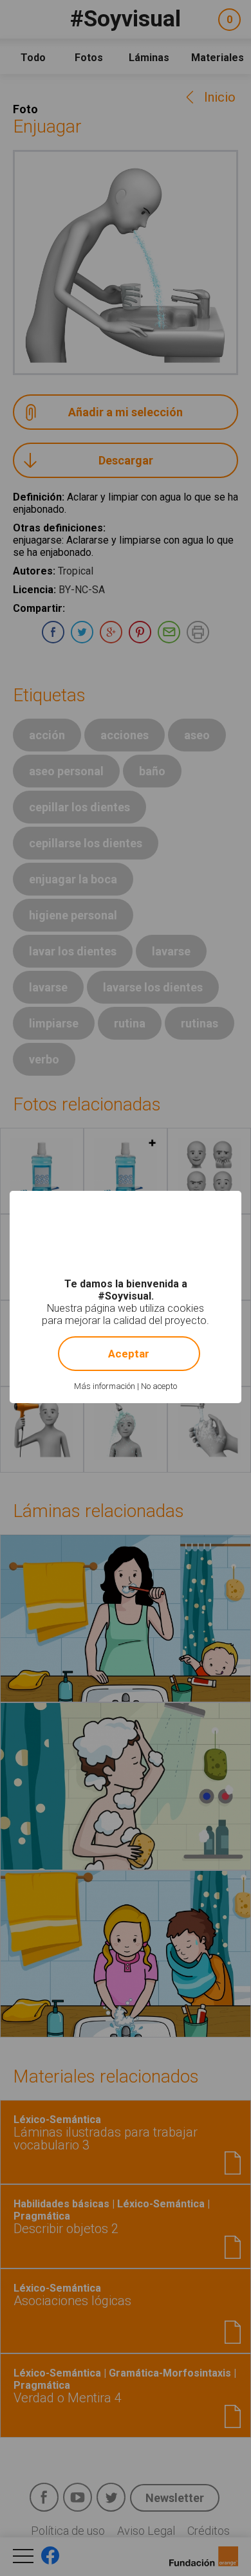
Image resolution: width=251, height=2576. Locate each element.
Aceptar (129, 1354)
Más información (105, 1386)
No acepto (159, 1386)
